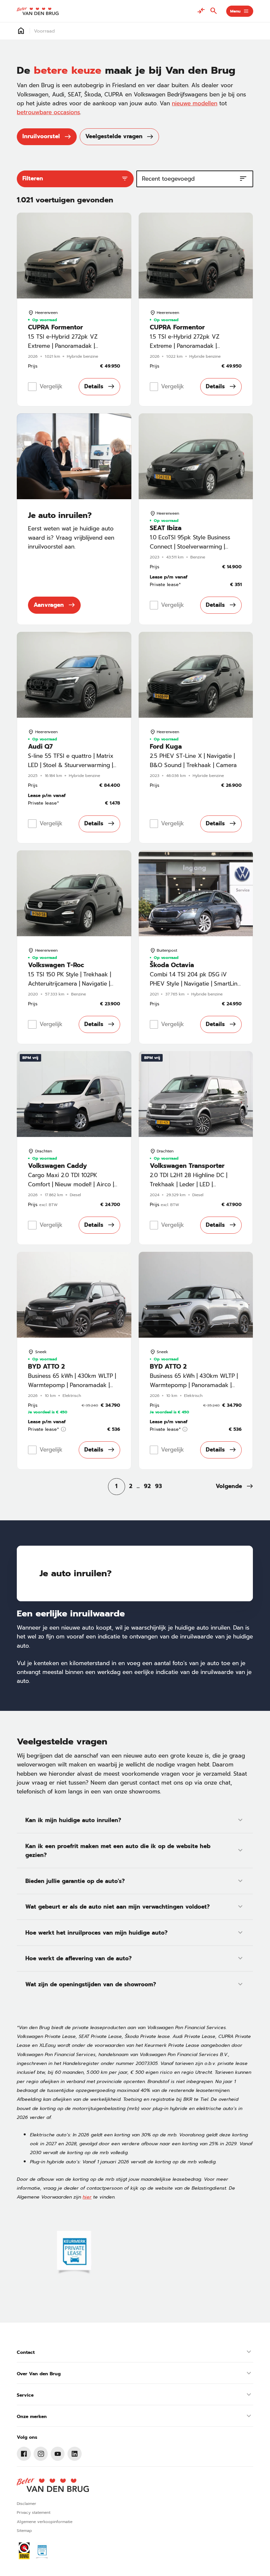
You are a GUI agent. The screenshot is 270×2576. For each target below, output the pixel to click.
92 (147, 1486)
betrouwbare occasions (48, 112)
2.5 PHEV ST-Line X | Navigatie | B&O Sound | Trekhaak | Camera (193, 760)
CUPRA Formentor (55, 327)
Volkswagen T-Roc (56, 965)
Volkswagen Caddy (57, 1166)
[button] (234, 1487)
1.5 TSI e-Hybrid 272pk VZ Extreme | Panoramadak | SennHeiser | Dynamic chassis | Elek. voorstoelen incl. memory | (71, 350)
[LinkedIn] (75, 2454)
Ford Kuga (166, 747)
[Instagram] (41, 2454)
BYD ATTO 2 (46, 1366)
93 (159, 1486)
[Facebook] (24, 2454)
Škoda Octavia (172, 965)
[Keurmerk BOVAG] (24, 2551)
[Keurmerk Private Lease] (42, 2551)
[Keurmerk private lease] (74, 2253)
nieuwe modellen (195, 103)
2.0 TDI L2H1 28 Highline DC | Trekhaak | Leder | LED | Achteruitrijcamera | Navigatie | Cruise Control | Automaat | (191, 1189)
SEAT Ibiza (166, 528)
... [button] (138, 1486)
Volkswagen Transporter (187, 1166)
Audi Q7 (40, 747)
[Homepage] (21, 31)
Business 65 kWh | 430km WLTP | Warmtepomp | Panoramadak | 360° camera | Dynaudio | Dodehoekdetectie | (72, 1389)
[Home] (38, 11)
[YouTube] (58, 2454)
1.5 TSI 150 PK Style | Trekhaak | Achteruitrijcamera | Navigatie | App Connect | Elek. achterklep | (71, 983)
